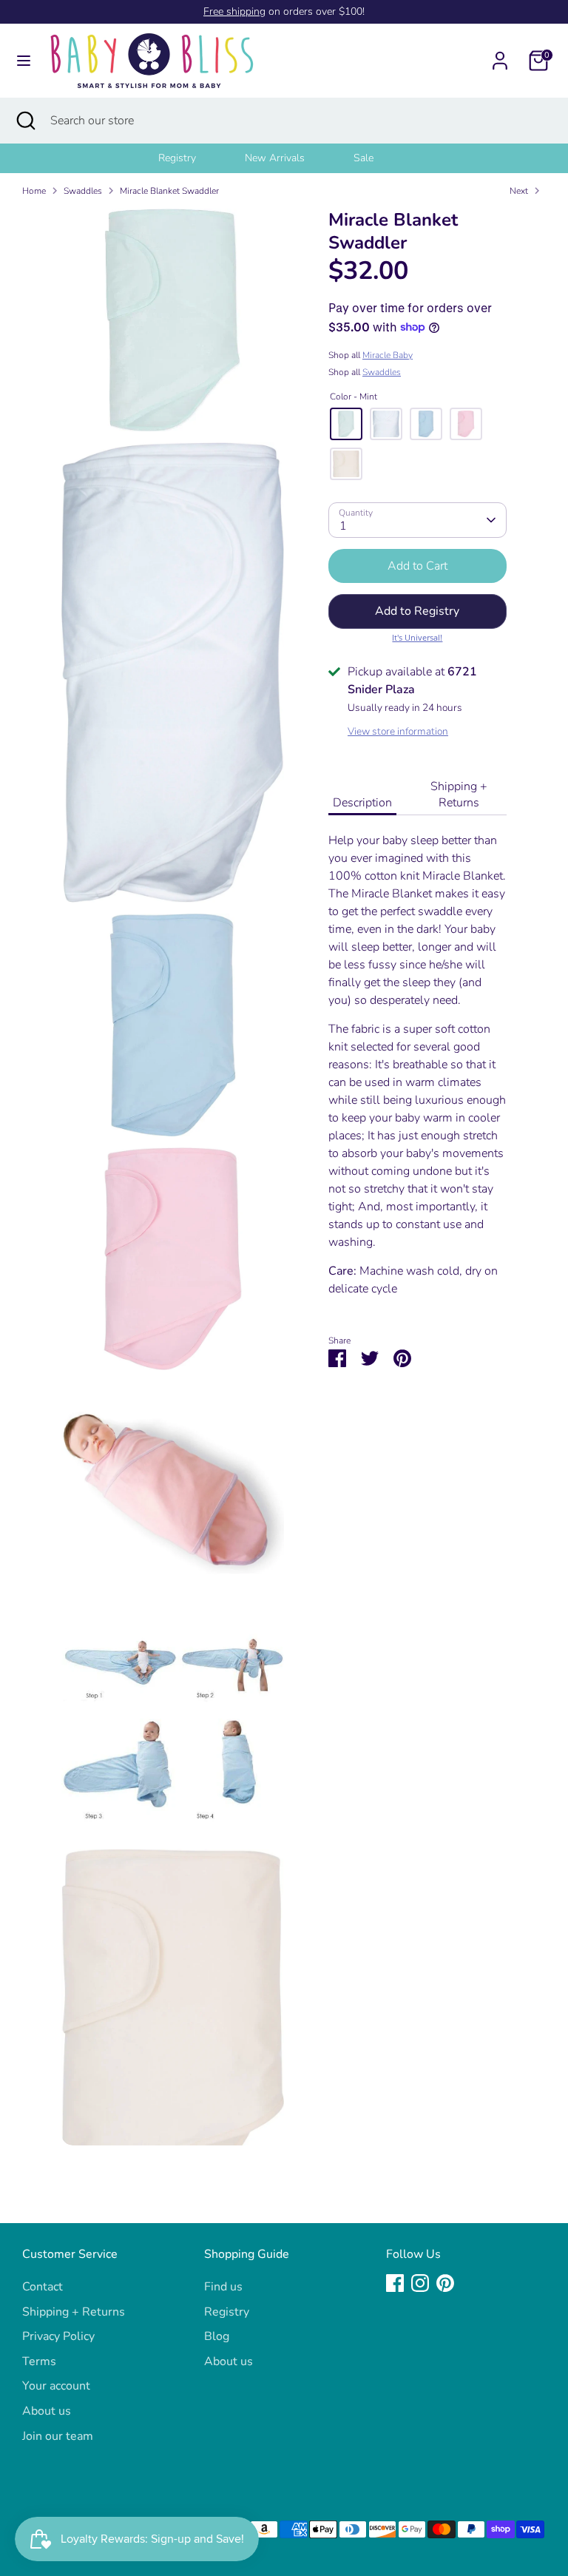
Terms (39, 2361)
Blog (217, 2336)
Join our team (58, 2436)
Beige (346, 464)
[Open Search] (25, 121)
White (386, 424)
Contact (43, 2287)
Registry (177, 158)
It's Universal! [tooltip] (417, 637)
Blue (426, 424)
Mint (346, 424)
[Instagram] (420, 2283)
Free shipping (234, 11)
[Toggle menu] (24, 61)
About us (47, 2411)
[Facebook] (395, 2283)
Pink (466, 424)
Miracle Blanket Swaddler (169, 191)
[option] (196, 158)
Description (362, 803)
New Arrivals (275, 158)
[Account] (500, 55)
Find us (223, 2287)
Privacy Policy (58, 2336)
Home (34, 191)
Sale (364, 158)
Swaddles (83, 191)
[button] (417, 611)
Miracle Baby (388, 355)
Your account (56, 2386)
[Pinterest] (445, 2283)
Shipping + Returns (459, 795)
